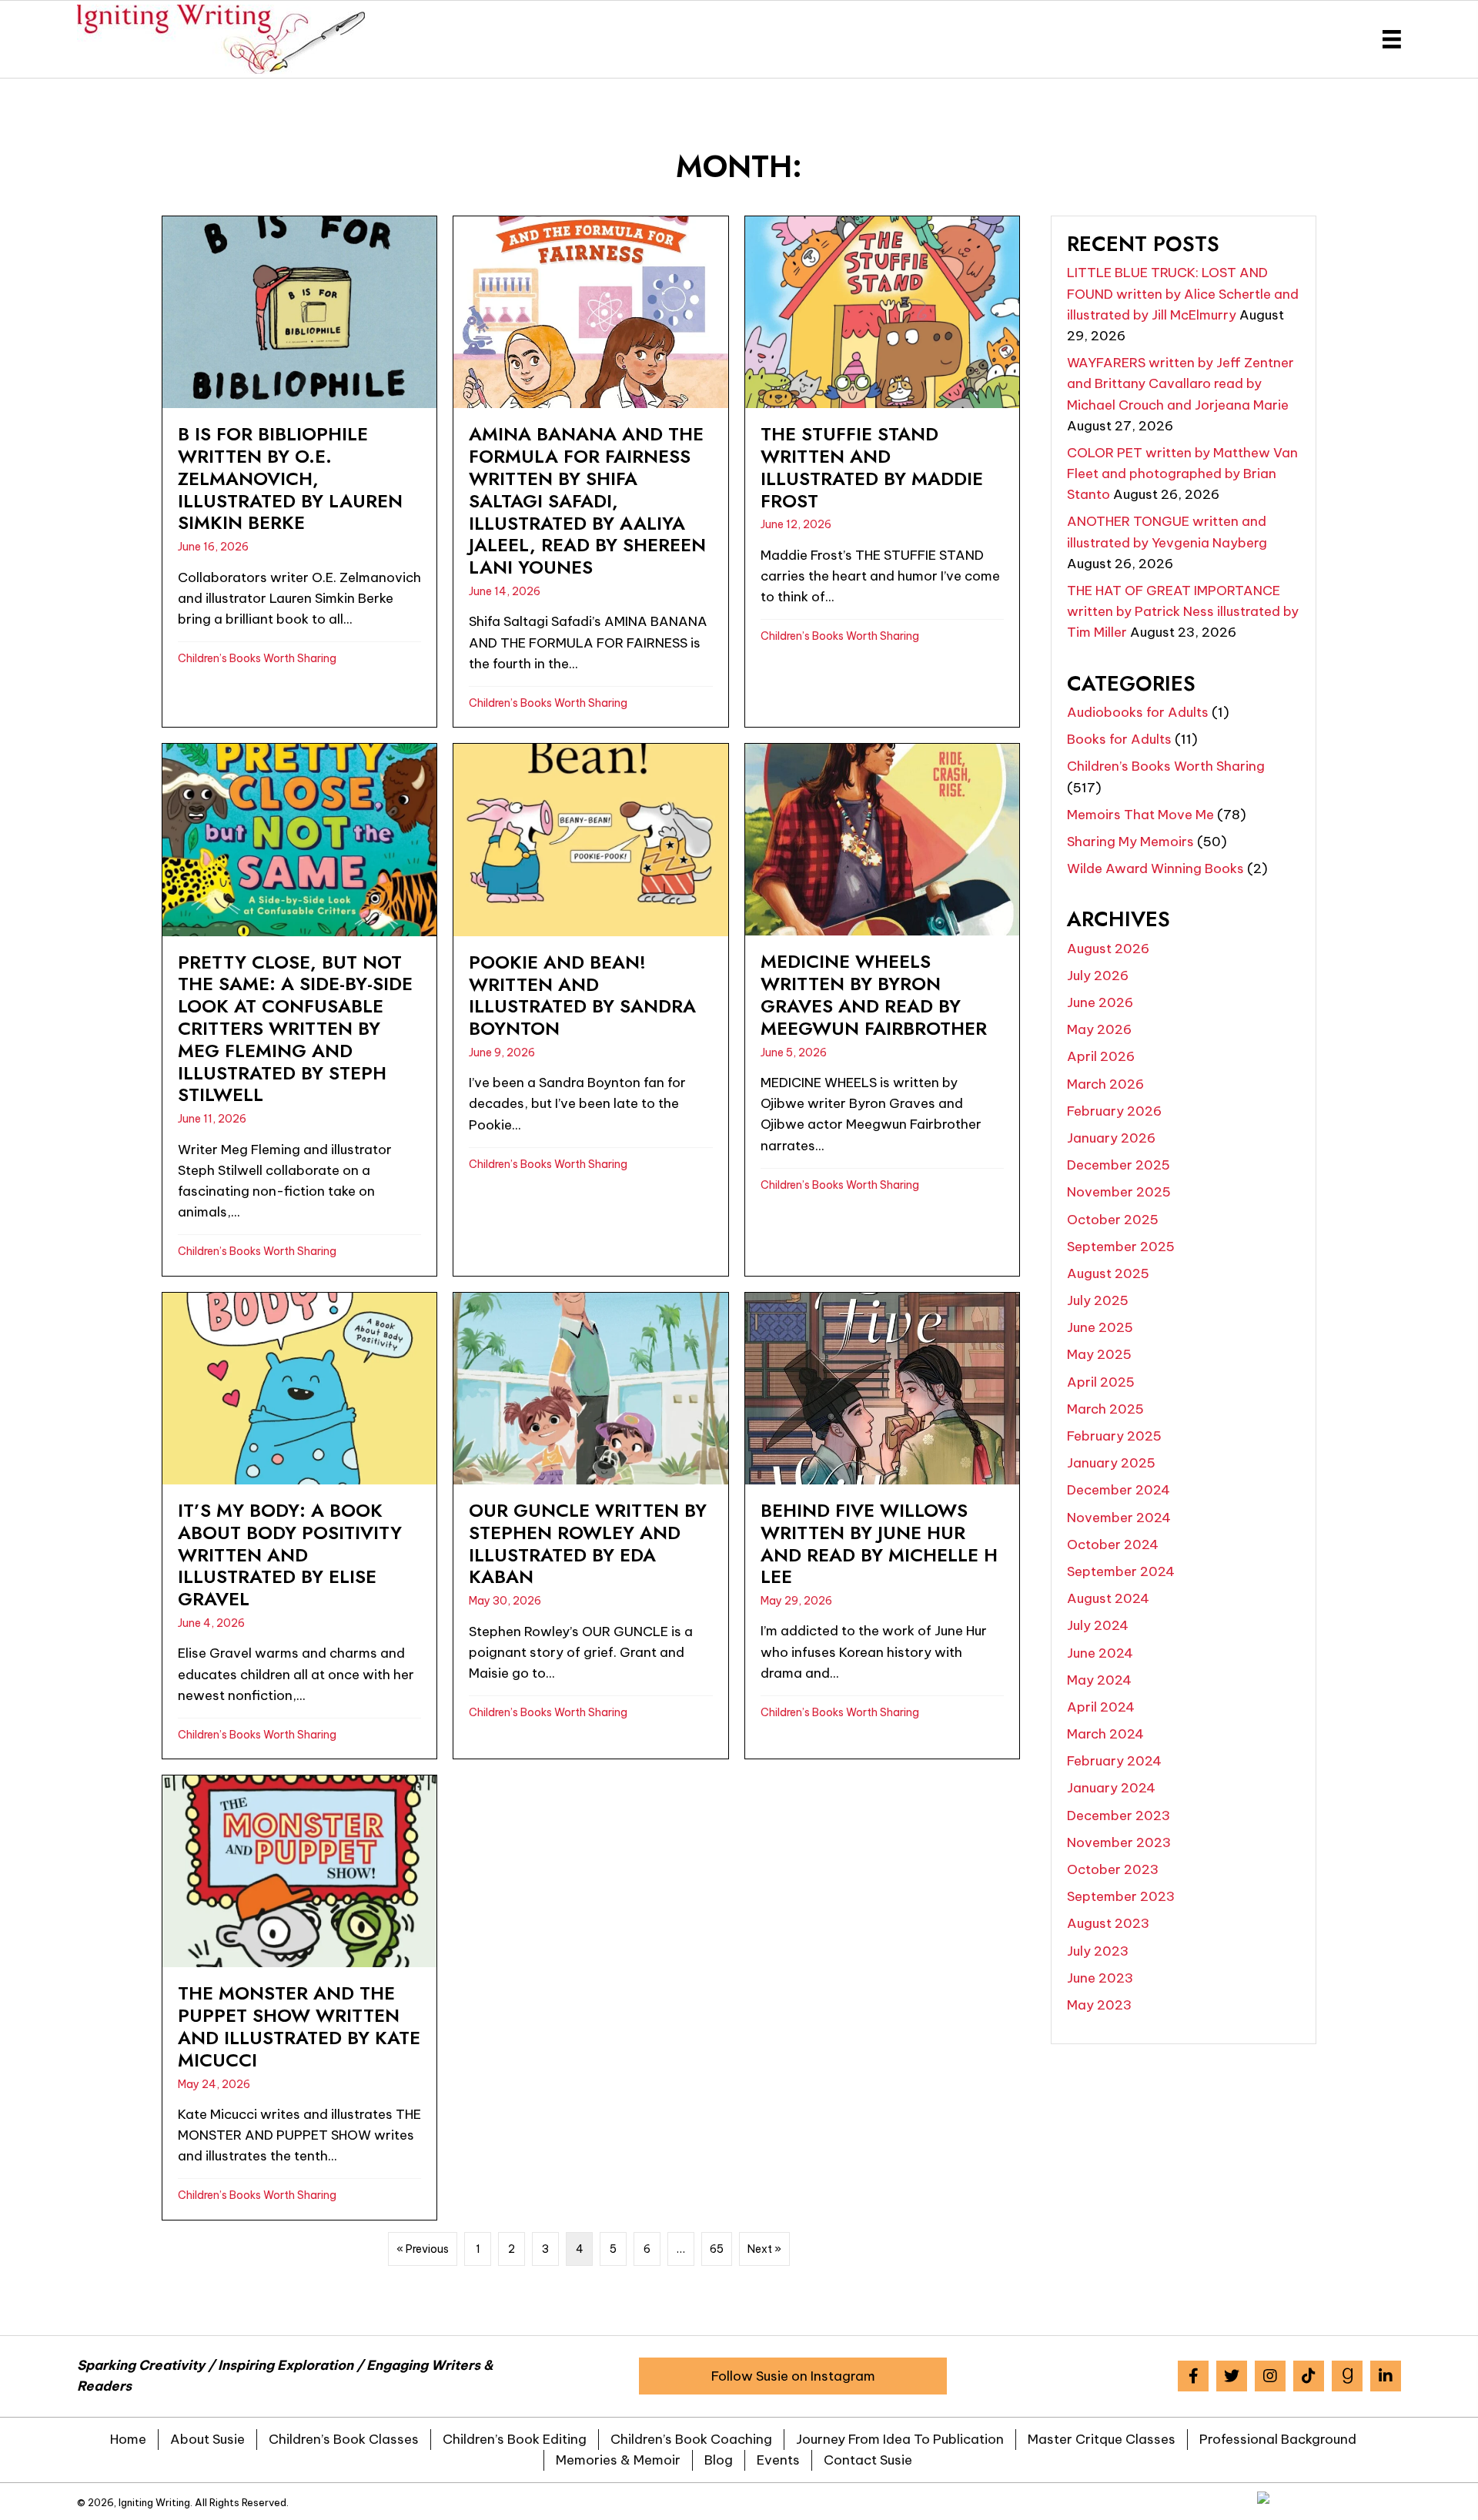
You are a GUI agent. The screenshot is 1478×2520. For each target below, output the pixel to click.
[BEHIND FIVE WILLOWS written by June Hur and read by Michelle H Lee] (882, 1526)
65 (717, 2249)
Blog (719, 2460)
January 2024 (1111, 1788)
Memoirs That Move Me (1140, 815)
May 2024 (1099, 1680)
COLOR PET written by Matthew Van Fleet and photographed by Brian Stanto (1182, 474)
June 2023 (1100, 1978)
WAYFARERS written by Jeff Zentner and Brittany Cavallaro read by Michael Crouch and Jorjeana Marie (1180, 383)
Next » (764, 2249)
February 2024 (1114, 1761)
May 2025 (1099, 1354)
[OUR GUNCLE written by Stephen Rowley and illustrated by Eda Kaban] (590, 1526)
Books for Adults (1119, 739)
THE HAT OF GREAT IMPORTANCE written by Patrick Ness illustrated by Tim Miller (1183, 611)
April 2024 (1101, 1707)
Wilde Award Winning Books (1155, 868)
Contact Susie (868, 2460)
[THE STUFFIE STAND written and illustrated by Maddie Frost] (882, 472)
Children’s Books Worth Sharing (257, 658)
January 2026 (1111, 1138)
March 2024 (1105, 1734)
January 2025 (1111, 1463)
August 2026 (1108, 949)
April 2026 (1101, 1056)
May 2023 (1099, 2005)
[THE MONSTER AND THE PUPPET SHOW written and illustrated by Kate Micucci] (299, 1998)
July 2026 (1098, 976)
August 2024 (1108, 1598)
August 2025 (1108, 1273)
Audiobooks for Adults (1138, 712)
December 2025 (1119, 1165)
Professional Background (1278, 2439)
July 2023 (1098, 1951)
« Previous (423, 2249)
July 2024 (1098, 1625)
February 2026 (1114, 1111)
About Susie (207, 2439)
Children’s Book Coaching (691, 2439)
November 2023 (1119, 1842)
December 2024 (1119, 1490)
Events (778, 2460)
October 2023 (1113, 1869)
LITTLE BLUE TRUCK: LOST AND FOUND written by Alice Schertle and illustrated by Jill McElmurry (1183, 293)
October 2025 (1113, 1220)
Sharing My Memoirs (1130, 842)
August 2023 (1108, 1923)
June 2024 (1100, 1653)
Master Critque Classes (1102, 2439)
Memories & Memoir (618, 2460)
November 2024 (1119, 1518)
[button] (793, 2376)
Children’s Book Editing (515, 2439)
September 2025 (1121, 1247)
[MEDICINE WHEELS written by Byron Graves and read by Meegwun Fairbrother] (882, 1009)
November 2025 (1119, 1192)
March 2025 (1105, 1409)
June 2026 (1100, 1002)
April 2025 (1101, 1382)
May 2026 (1099, 1029)
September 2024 (1121, 1571)
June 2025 (1100, 1327)
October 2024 (1113, 1544)
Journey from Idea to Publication (900, 2439)
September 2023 (1121, 1896)
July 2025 (1098, 1300)
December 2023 (1119, 1816)
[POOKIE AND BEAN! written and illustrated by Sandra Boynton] (590, 1009)
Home (128, 2439)
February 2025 (1114, 1436)
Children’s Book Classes (344, 2439)
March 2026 (1105, 1084)
